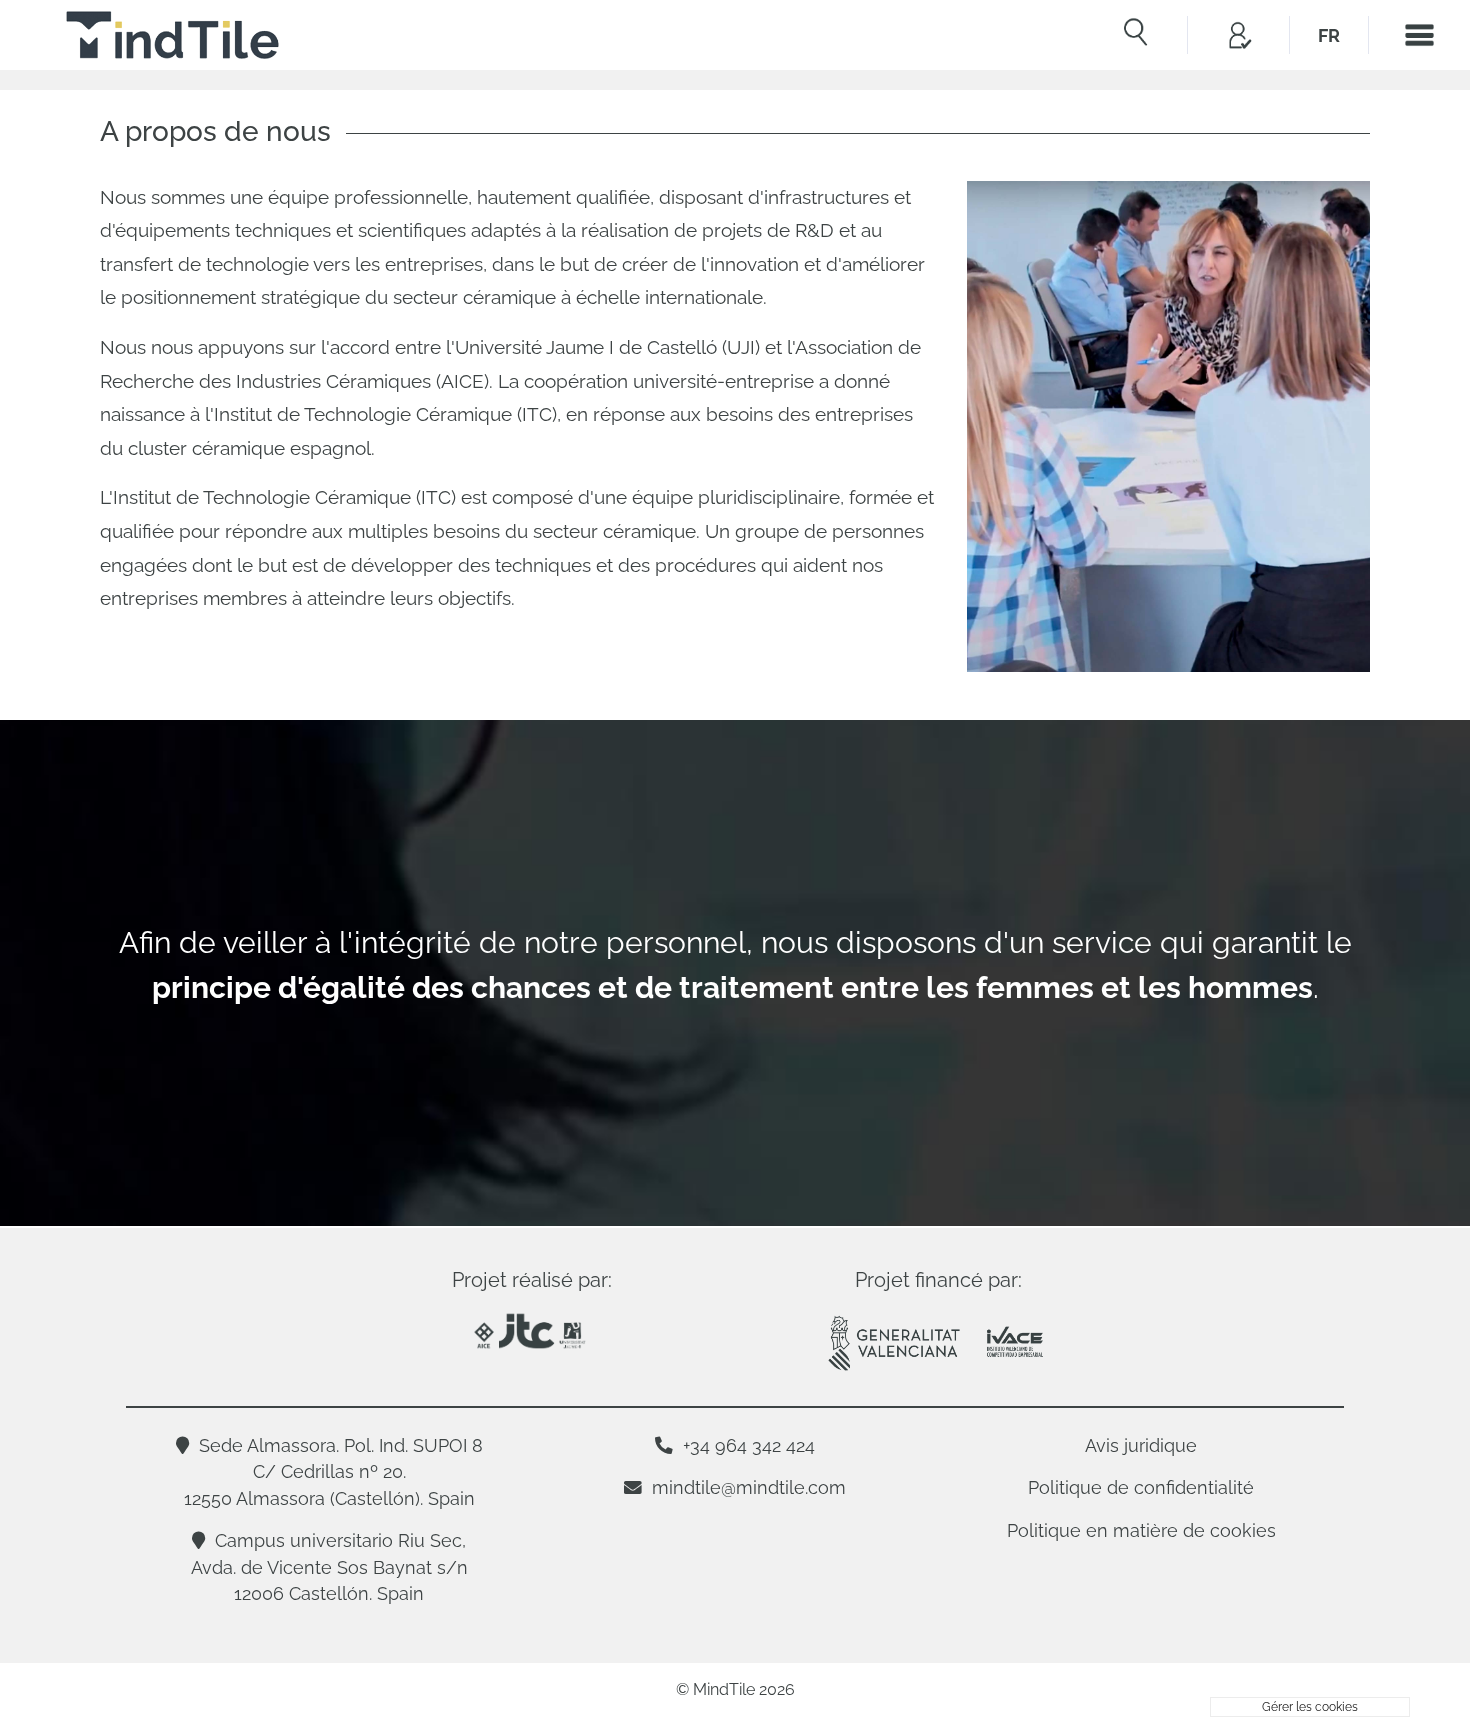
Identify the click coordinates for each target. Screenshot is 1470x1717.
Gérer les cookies (1310, 1707)
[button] (1238, 35)
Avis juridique (1141, 1445)
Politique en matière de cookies (1141, 1530)
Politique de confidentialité (1141, 1487)
